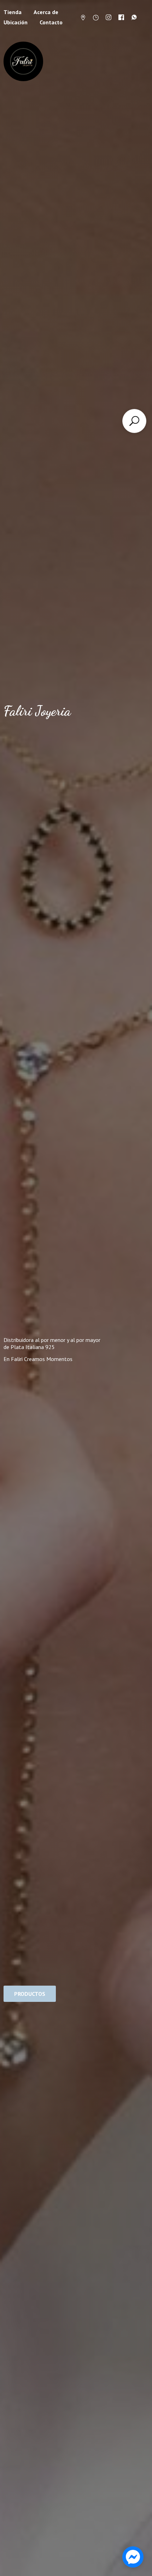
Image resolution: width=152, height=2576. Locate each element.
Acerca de (46, 12)
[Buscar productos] (134, 421)
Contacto (51, 22)
